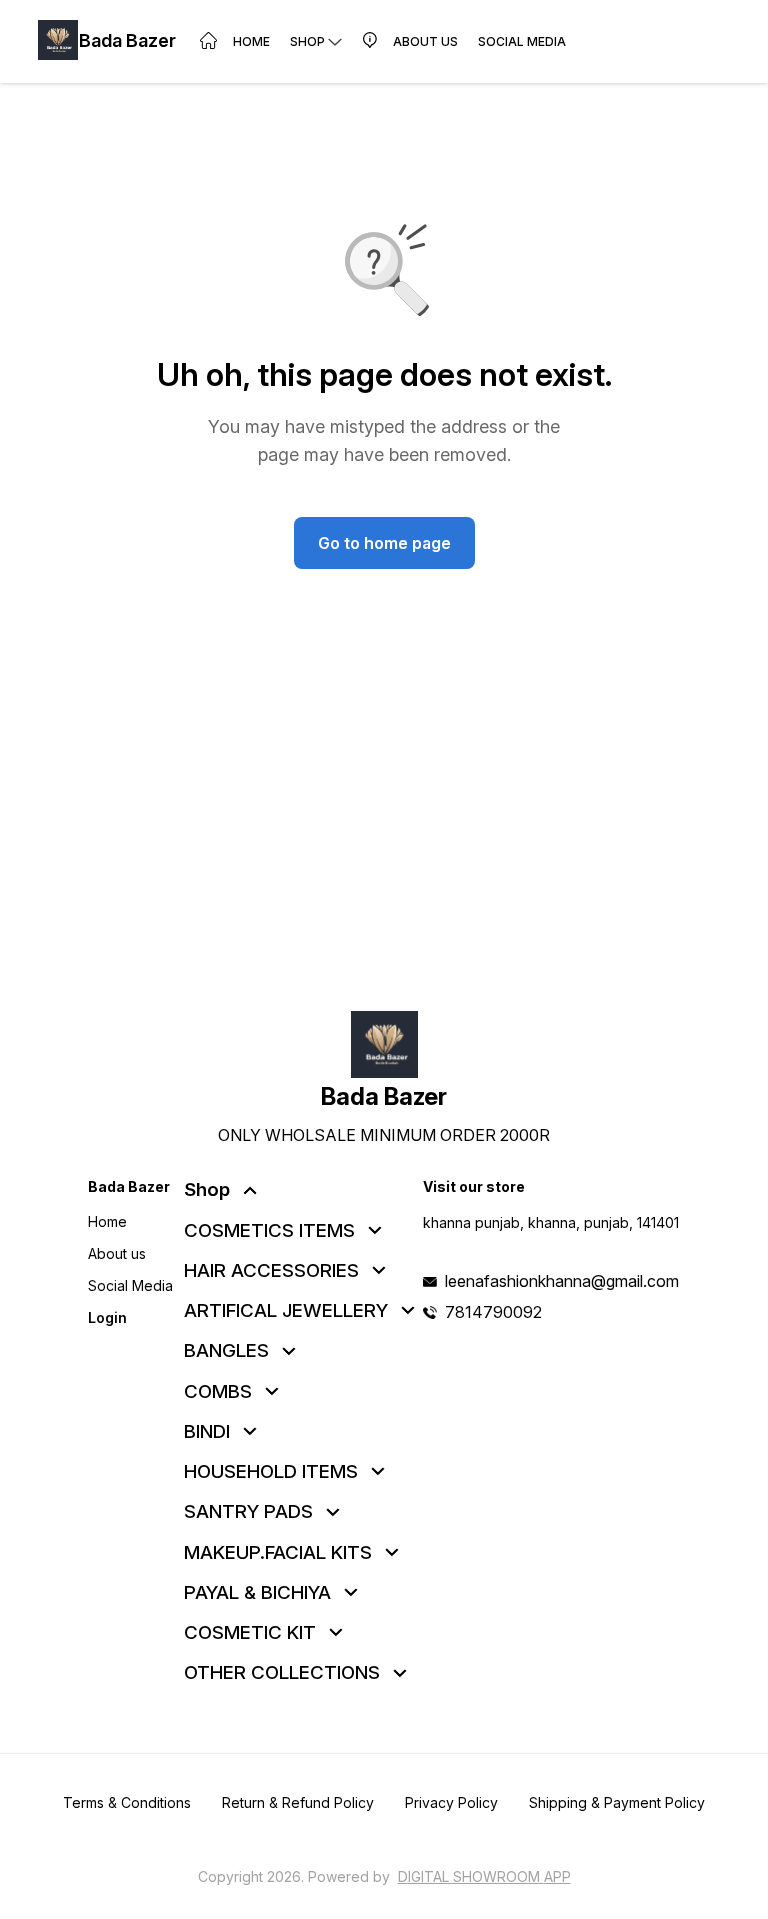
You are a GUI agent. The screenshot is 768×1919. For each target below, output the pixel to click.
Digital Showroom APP (484, 1876)
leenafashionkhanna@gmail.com (562, 1281)
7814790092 (493, 1312)
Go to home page (384, 543)
